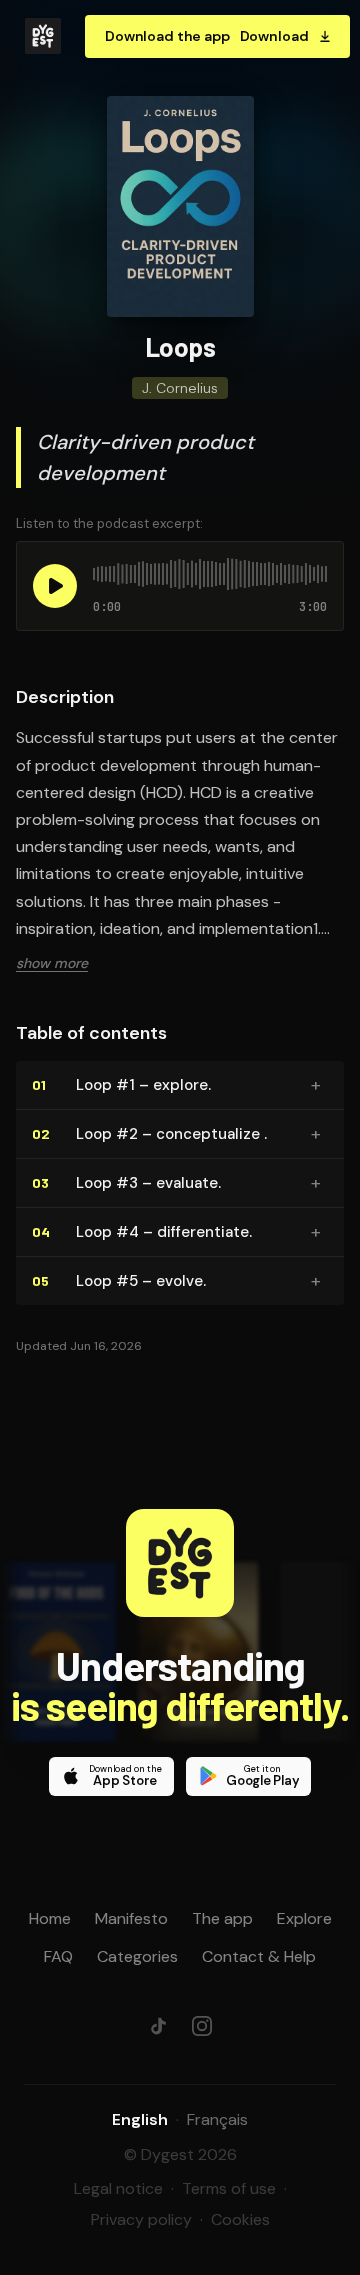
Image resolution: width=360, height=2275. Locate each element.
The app (222, 1918)
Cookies (240, 2219)
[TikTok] (158, 2026)
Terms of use (229, 2188)
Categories (137, 1956)
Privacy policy (141, 2219)
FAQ (58, 1956)
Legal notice (118, 2188)
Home (50, 1918)
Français (217, 2119)
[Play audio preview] (55, 586)
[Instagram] (202, 2026)
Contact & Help (259, 1956)
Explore (304, 1918)
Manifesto (131, 1918)
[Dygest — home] (43, 36)
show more (52, 963)
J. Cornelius (180, 388)
